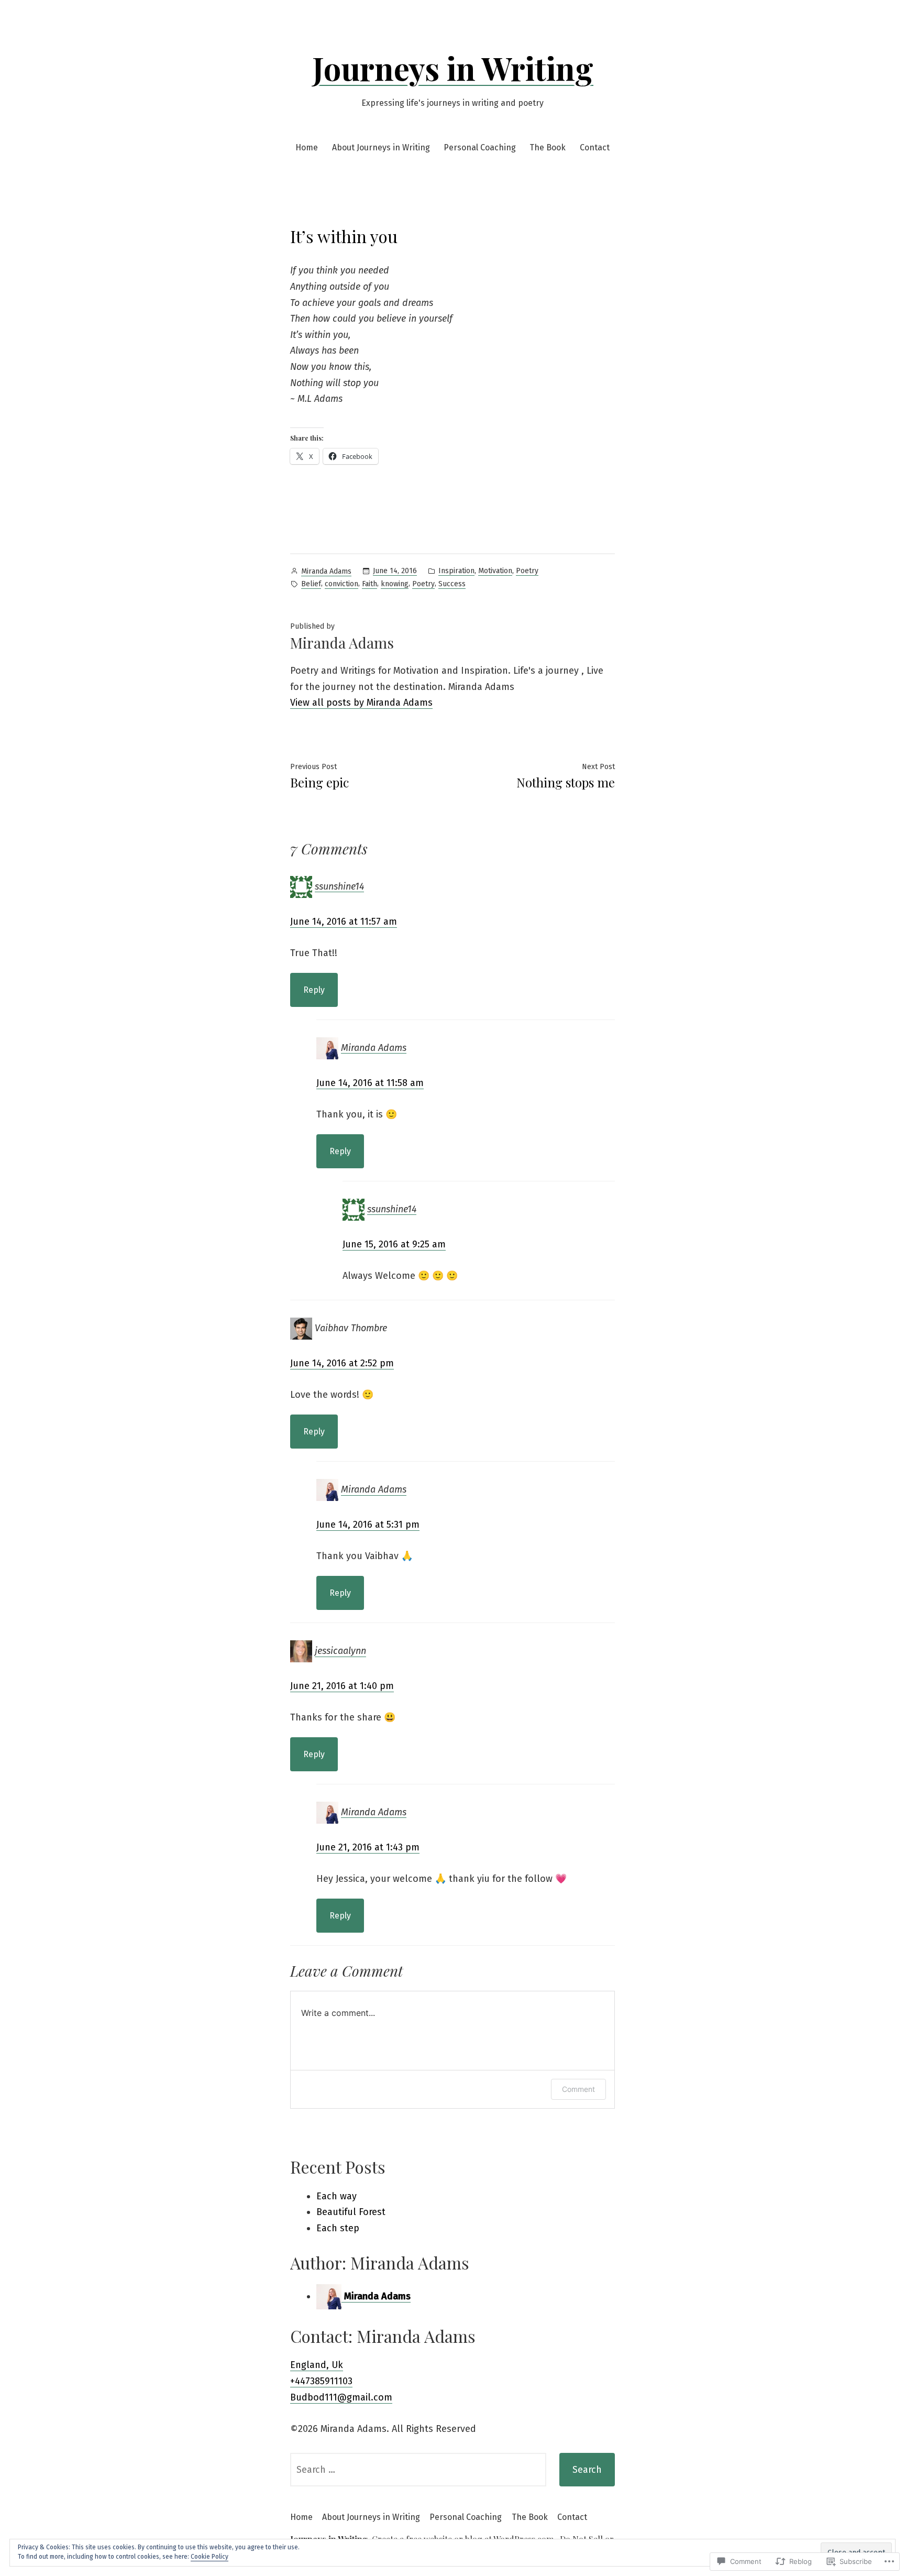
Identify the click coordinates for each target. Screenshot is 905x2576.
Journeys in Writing (453, 68)
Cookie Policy (209, 2557)
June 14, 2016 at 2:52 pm (342, 1363)
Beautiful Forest (351, 2212)
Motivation (495, 571)
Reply (314, 990)
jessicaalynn (340, 1651)
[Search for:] (418, 2470)
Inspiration (456, 571)
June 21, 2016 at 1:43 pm (368, 1847)
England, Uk (317, 2365)
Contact (595, 147)
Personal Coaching (480, 147)
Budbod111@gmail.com (341, 2397)
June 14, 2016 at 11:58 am (370, 1083)
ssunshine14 (339, 886)
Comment (578, 2089)
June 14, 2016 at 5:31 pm (368, 1525)
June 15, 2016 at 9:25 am (394, 1244)
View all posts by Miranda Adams (361, 703)
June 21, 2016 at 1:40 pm (342, 1686)
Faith (369, 584)
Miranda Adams (326, 571)
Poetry (527, 571)
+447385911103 (321, 2381)
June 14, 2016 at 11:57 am (344, 922)
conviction (341, 584)
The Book (548, 147)
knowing (395, 584)
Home (307, 147)
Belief (311, 584)
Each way (336, 2196)
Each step (338, 2228)
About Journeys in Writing (381, 147)
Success (452, 584)
